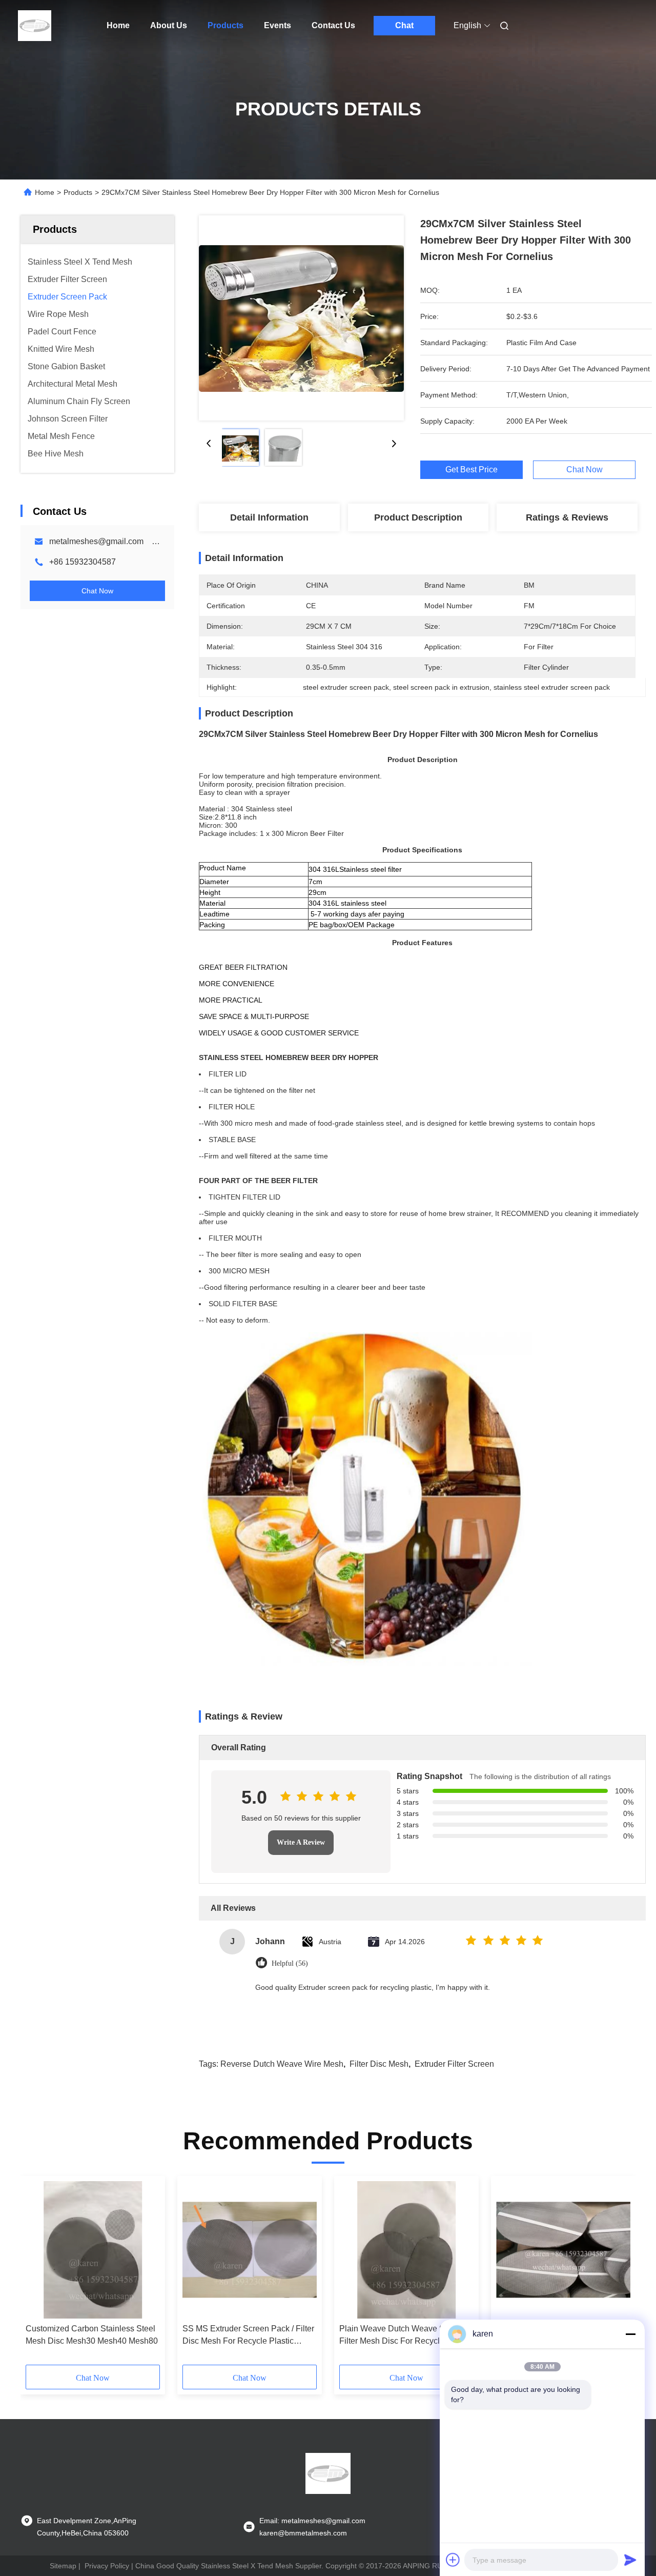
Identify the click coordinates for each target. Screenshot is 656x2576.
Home (118, 25)
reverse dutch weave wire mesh (282, 2064)
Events (278, 25)
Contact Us (333, 25)
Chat (404, 25)
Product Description (418, 517)
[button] (39, 2274)
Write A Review (301, 1842)
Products (225, 25)
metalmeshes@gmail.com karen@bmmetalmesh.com (149, 541)
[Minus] (630, 2334)
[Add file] (453, 2560)
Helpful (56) (290, 1963)
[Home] (35, 26)
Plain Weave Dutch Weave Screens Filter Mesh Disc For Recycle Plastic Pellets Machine (405, 2336)
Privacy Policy (107, 2566)
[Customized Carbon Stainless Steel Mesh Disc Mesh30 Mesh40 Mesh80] (93, 2250)
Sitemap (63, 2566)
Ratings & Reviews (567, 517)
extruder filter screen (454, 2064)
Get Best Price (471, 470)
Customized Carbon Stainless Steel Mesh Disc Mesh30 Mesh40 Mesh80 (92, 2335)
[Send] (630, 2560)
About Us (169, 25)
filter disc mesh (379, 2064)
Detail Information (269, 517)
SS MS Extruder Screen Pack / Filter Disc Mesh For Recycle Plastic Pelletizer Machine (248, 2336)
